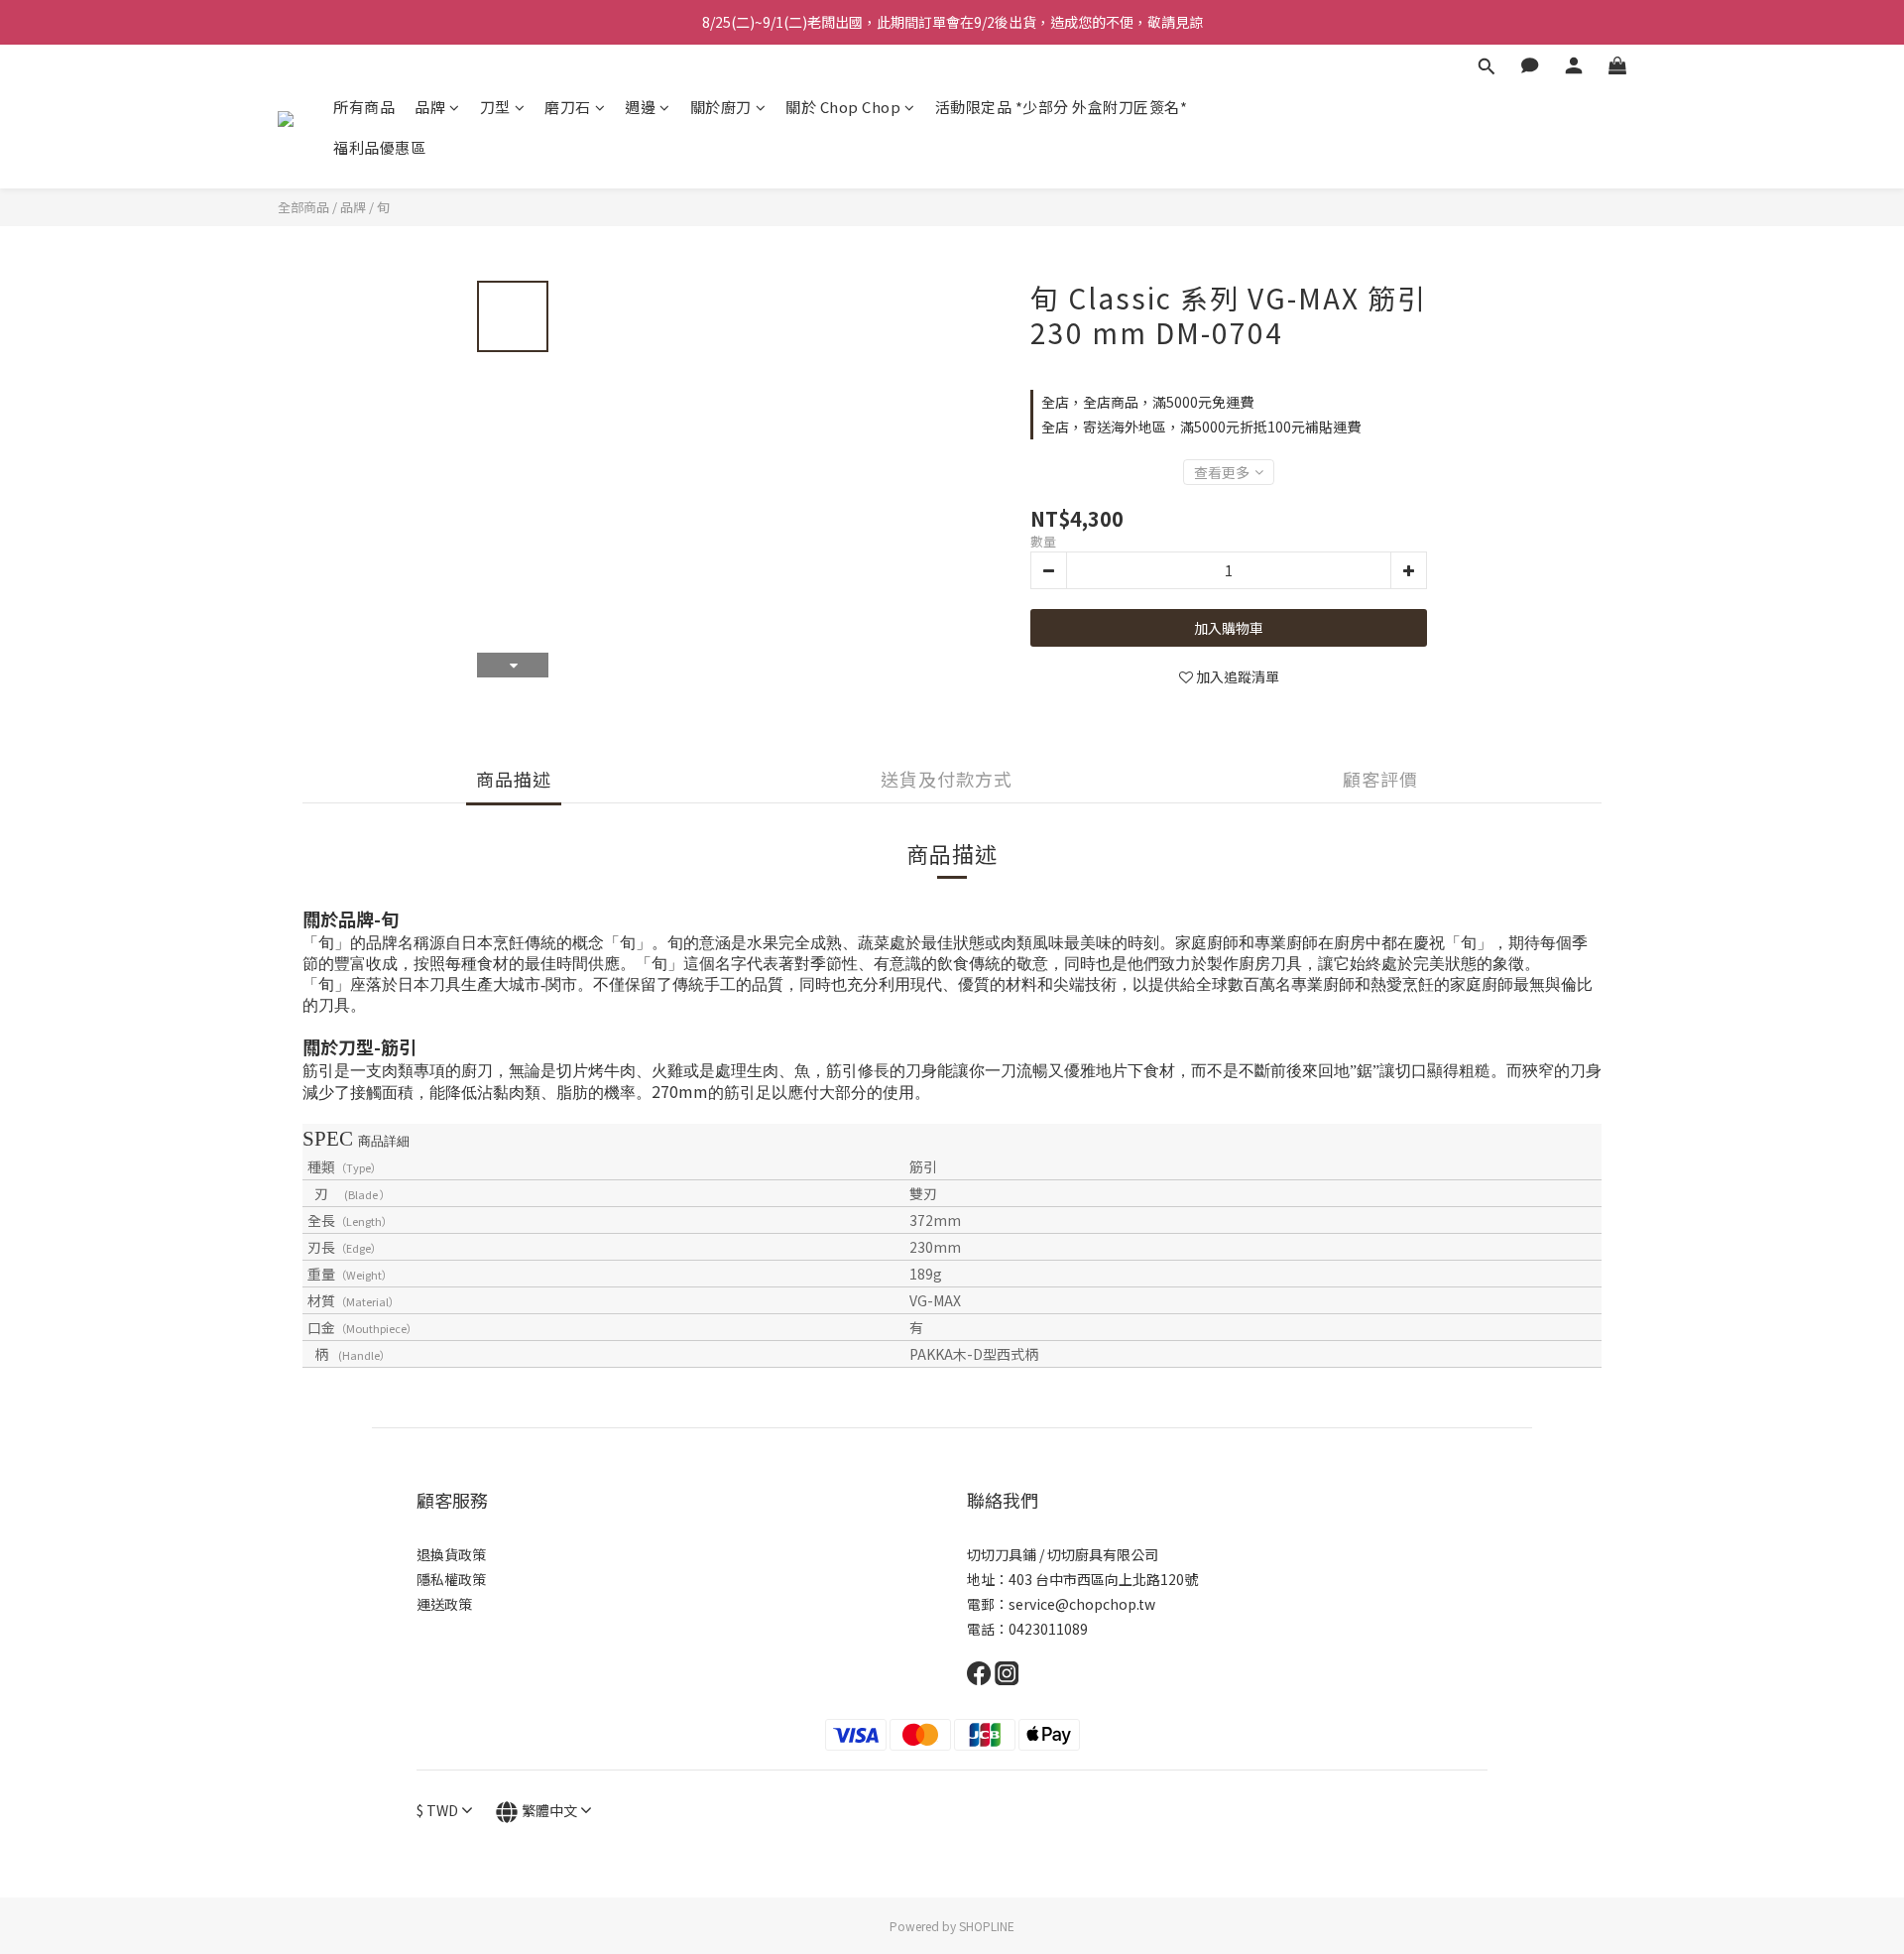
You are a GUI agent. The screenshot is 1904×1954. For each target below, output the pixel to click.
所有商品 (364, 107)
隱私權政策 (451, 1579)
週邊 (640, 107)
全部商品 (303, 207)
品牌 (430, 107)
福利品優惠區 (379, 147)
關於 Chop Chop (843, 107)
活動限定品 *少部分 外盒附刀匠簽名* (1062, 107)
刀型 (495, 107)
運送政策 (444, 1604)
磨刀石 (568, 107)
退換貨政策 (451, 1554)
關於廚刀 (721, 107)
